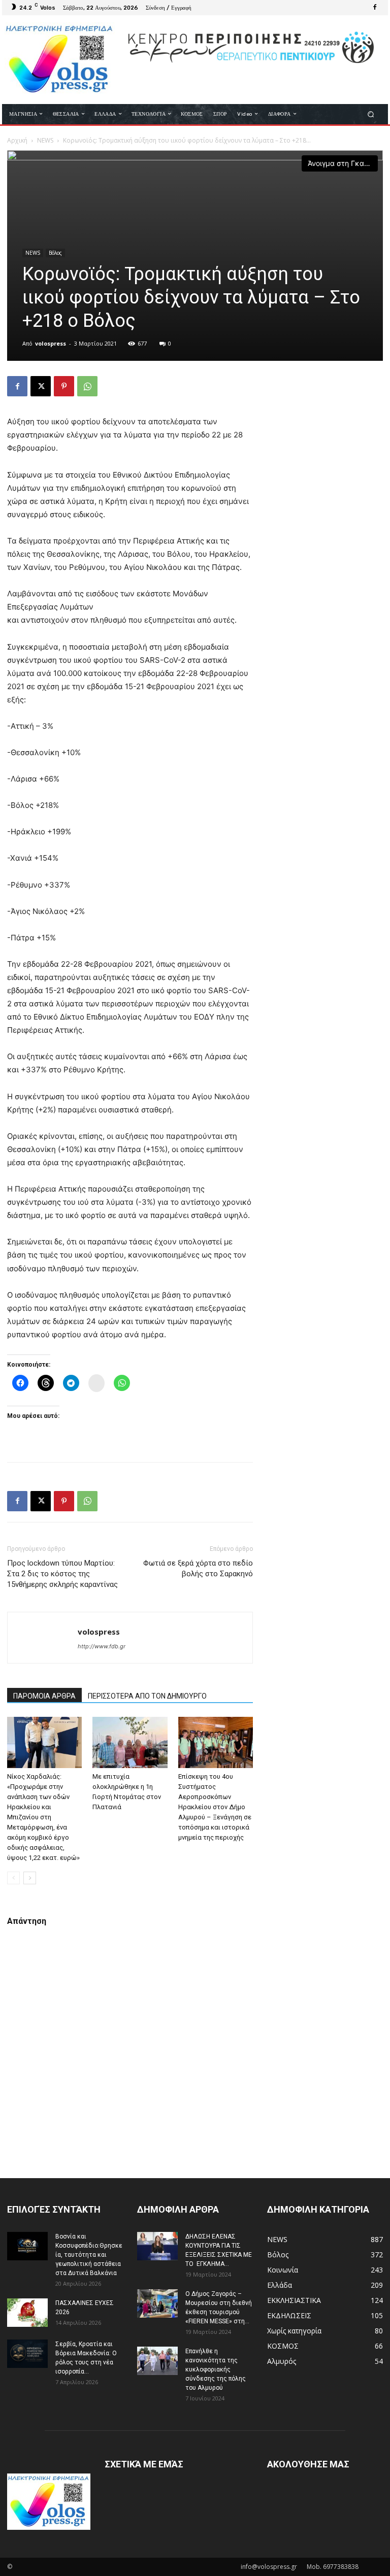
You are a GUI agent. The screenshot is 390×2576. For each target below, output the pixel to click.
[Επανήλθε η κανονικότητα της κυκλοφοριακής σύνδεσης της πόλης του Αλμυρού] (157, 2361)
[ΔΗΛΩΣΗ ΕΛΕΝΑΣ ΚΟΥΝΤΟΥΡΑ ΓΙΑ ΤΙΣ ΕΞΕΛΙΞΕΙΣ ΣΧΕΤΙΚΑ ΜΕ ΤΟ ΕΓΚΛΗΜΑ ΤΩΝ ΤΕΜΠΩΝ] (157, 2246)
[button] (371, 114)
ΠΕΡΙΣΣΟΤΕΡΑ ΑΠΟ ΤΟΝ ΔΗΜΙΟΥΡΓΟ (147, 1696)
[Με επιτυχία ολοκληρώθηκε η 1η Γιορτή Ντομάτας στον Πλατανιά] (130, 1742)
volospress (51, 343)
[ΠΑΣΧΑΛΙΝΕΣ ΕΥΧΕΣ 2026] (27, 2313)
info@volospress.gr (269, 2567)
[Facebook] (375, 8)
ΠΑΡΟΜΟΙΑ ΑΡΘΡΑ (44, 1696)
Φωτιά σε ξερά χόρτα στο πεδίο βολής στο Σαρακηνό (198, 1568)
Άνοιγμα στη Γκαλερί (343, 163)
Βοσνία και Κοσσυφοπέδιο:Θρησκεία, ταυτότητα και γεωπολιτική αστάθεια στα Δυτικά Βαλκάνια (89, 2255)
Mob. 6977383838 (333, 2567)
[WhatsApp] (87, 386)
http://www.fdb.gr (102, 1646)
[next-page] (30, 1878)
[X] (41, 386)
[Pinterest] (64, 386)
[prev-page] (13, 1878)
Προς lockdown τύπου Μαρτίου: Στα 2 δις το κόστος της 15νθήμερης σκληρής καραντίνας (62, 1574)
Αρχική (17, 140)
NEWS (45, 140)
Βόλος (55, 253)
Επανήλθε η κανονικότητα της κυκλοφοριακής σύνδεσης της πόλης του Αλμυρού (216, 2369)
